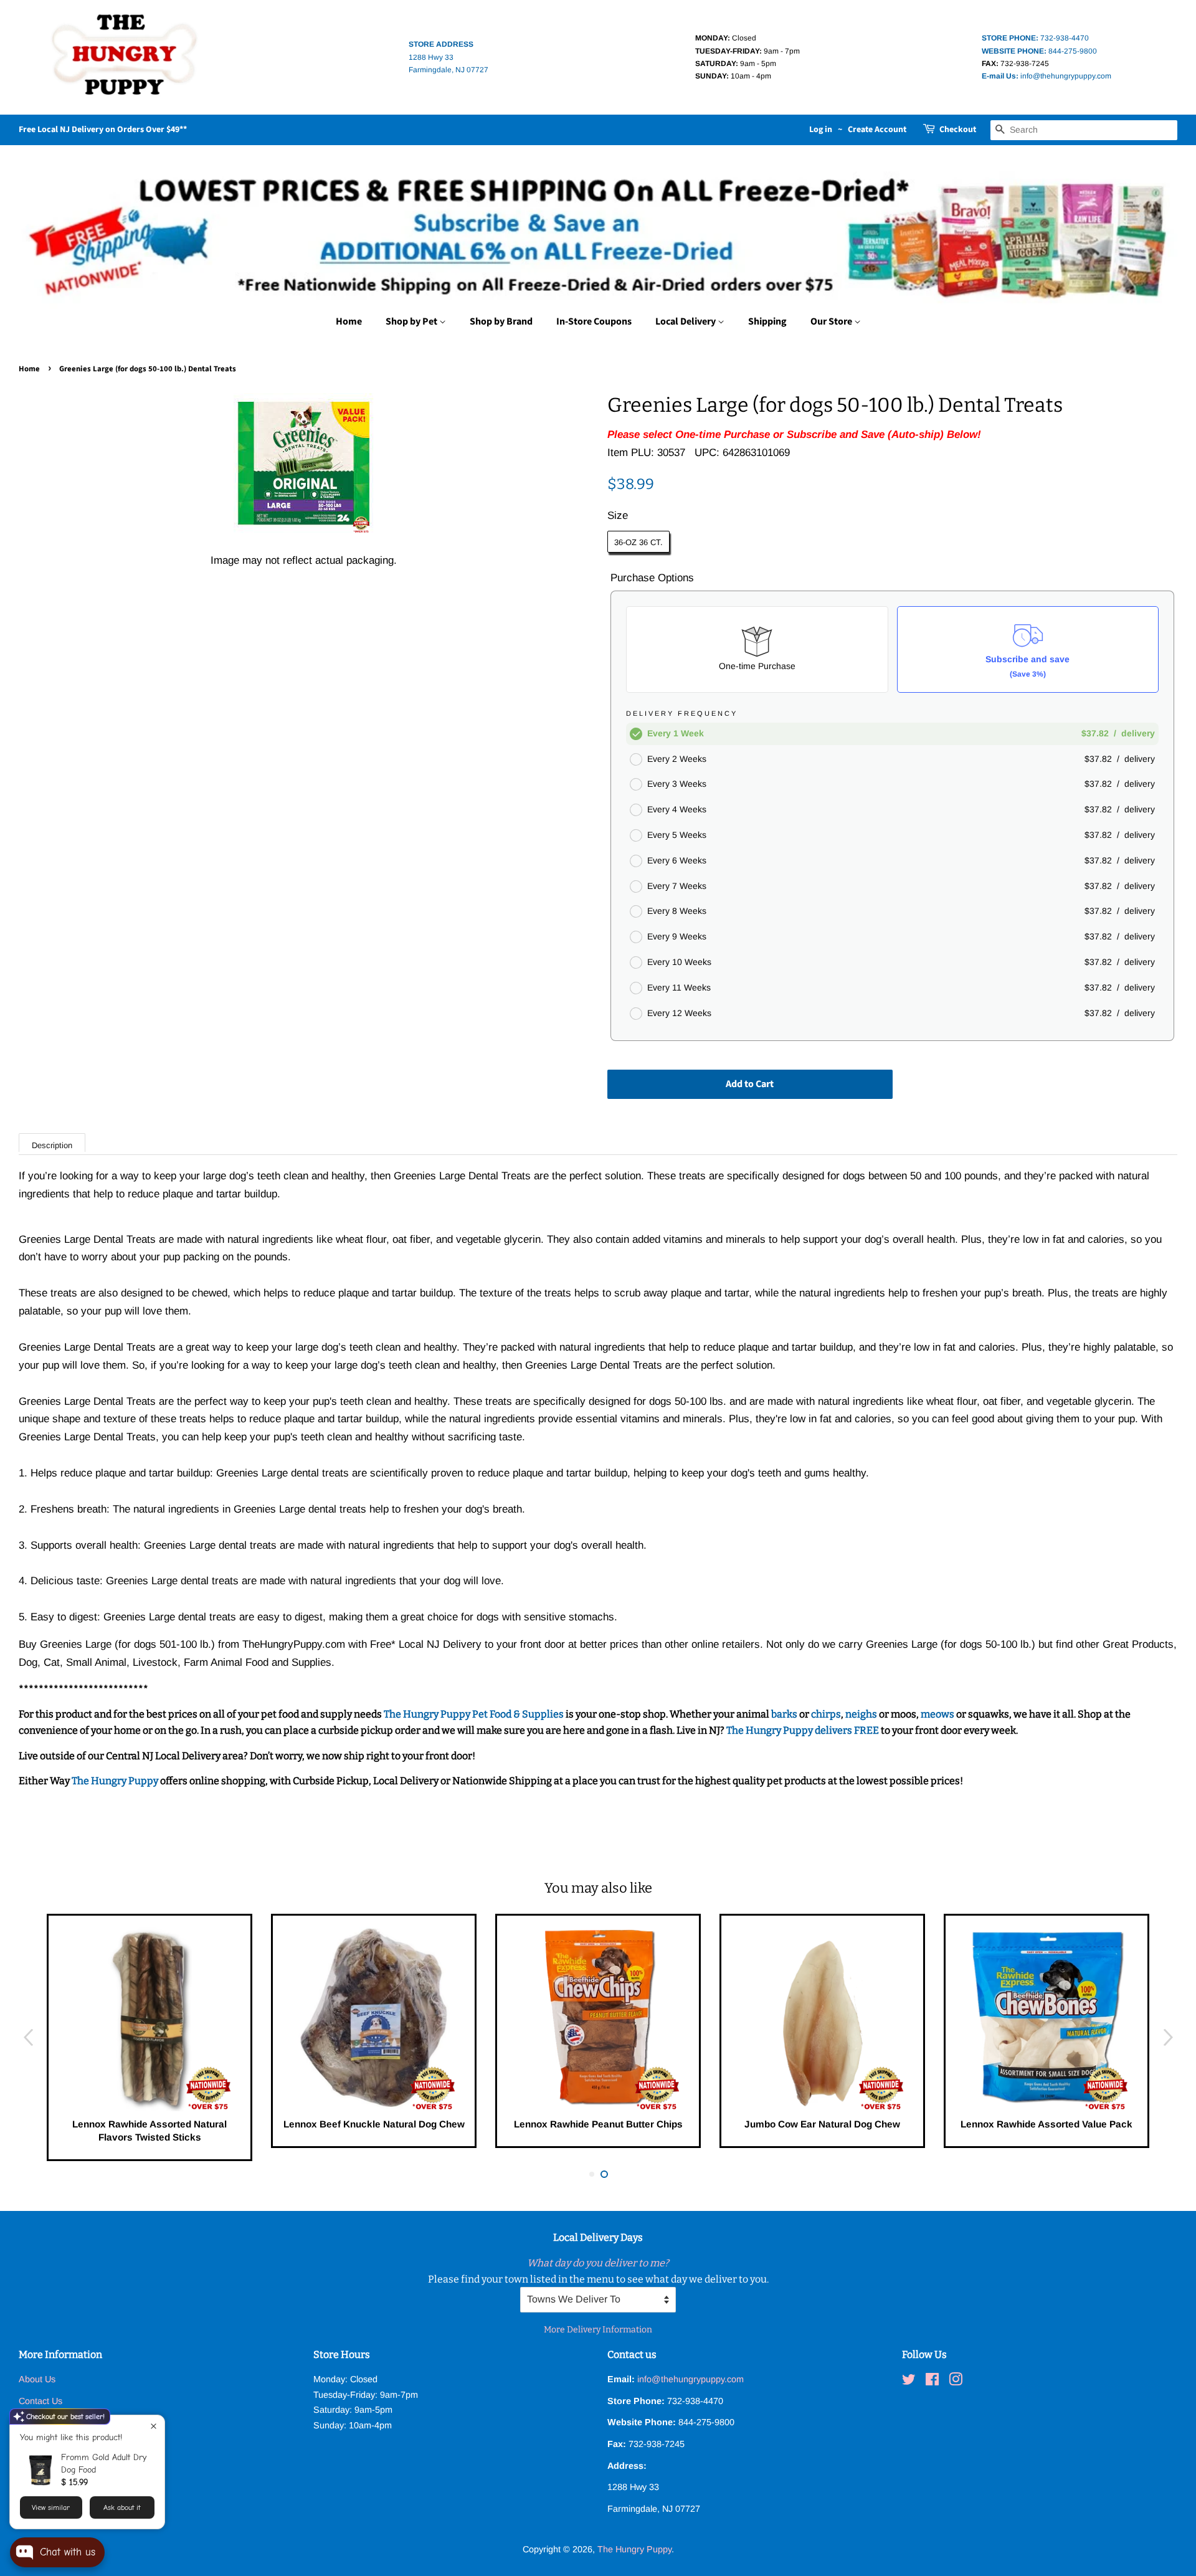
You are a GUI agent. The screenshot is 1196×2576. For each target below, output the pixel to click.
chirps (826, 1714)
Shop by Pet (412, 321)
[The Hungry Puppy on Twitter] (909, 2382)
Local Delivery (686, 321)
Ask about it (122, 2507)
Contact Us (40, 2401)
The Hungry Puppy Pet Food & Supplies (474, 1714)
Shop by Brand (501, 321)
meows (937, 1714)
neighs (861, 1714)
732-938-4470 (1035, 38)
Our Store (832, 321)
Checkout (958, 130)
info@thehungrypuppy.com (1046, 76)
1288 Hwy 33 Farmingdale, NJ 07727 (448, 57)
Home (349, 321)
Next (1168, 2038)
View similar (51, 2507)
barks (785, 1714)
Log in (821, 130)
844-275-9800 (1039, 51)
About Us (37, 2379)
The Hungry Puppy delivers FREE (804, 1730)
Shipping (767, 321)
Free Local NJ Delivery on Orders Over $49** (103, 130)
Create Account (877, 130)
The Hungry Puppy (116, 1781)
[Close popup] (154, 2426)
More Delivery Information (598, 2330)
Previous (28, 2038)
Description (52, 1145)
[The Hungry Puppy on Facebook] (932, 2382)
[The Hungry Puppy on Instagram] (956, 2382)
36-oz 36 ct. (638, 542)
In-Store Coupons (594, 321)
